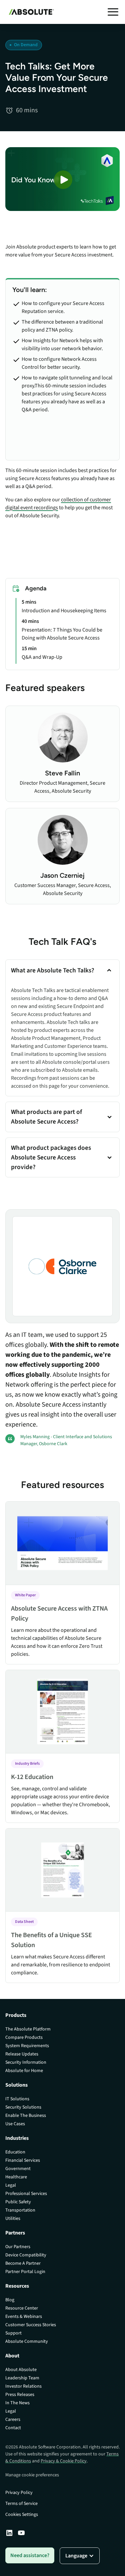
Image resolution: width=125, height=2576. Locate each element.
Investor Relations (23, 2386)
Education (15, 2152)
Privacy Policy (19, 2493)
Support (13, 2333)
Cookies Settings (22, 2515)
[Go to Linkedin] (9, 2533)
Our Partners (18, 2247)
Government (18, 2169)
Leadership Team (22, 2378)
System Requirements (27, 2046)
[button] (113, 12)
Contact (13, 2428)
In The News (17, 2403)
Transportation (20, 2210)
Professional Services (26, 2194)
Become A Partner (23, 2263)
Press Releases (20, 2395)
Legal (11, 2185)
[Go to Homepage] (30, 12)
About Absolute (21, 2370)
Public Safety (18, 2202)
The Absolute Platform (28, 2029)
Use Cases (15, 2124)
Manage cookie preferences (32, 2475)
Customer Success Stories (31, 2325)
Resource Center (22, 2308)
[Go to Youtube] (21, 2533)
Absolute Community (27, 2341)
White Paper (25, 1595)
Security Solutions (23, 2107)
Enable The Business (26, 2116)
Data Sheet (24, 1922)
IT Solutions (17, 2099)
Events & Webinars (24, 2317)
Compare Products (24, 2037)
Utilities (13, 2219)
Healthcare (16, 2177)
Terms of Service (21, 2504)
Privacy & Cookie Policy (64, 2461)
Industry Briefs (27, 1764)
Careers (13, 2420)
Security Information (26, 2062)
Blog (10, 2300)
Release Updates (22, 2054)
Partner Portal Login (25, 2272)
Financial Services (23, 2160)
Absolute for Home (24, 2071)
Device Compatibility (26, 2255)
